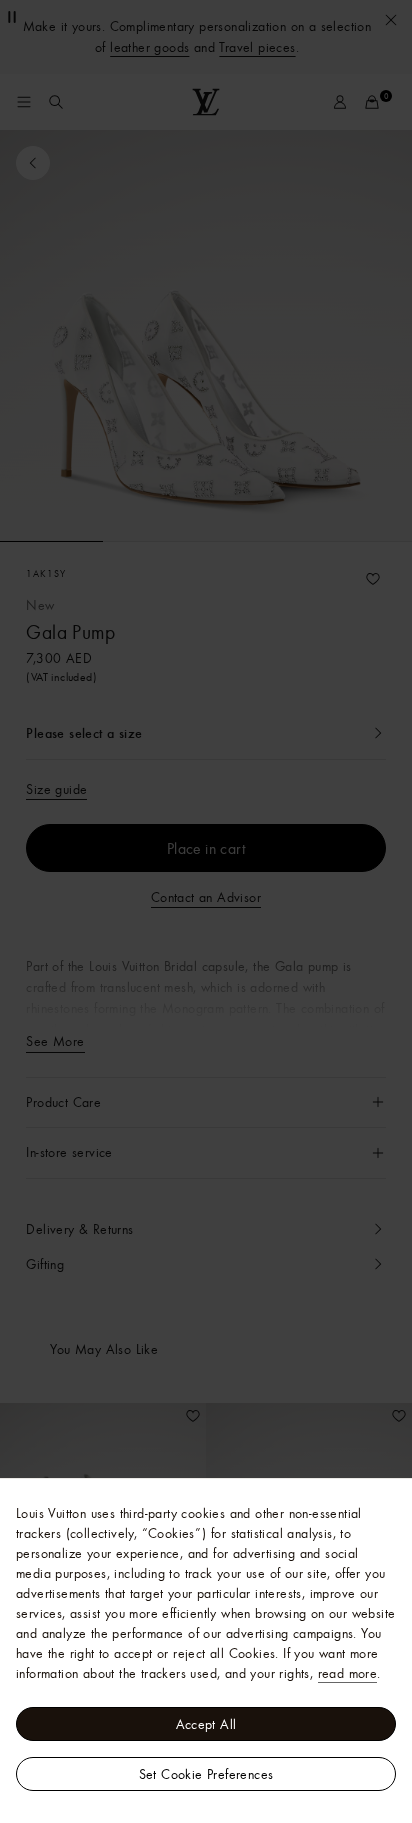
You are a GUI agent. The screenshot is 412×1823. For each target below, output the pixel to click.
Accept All (206, 1724)
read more (348, 1673)
